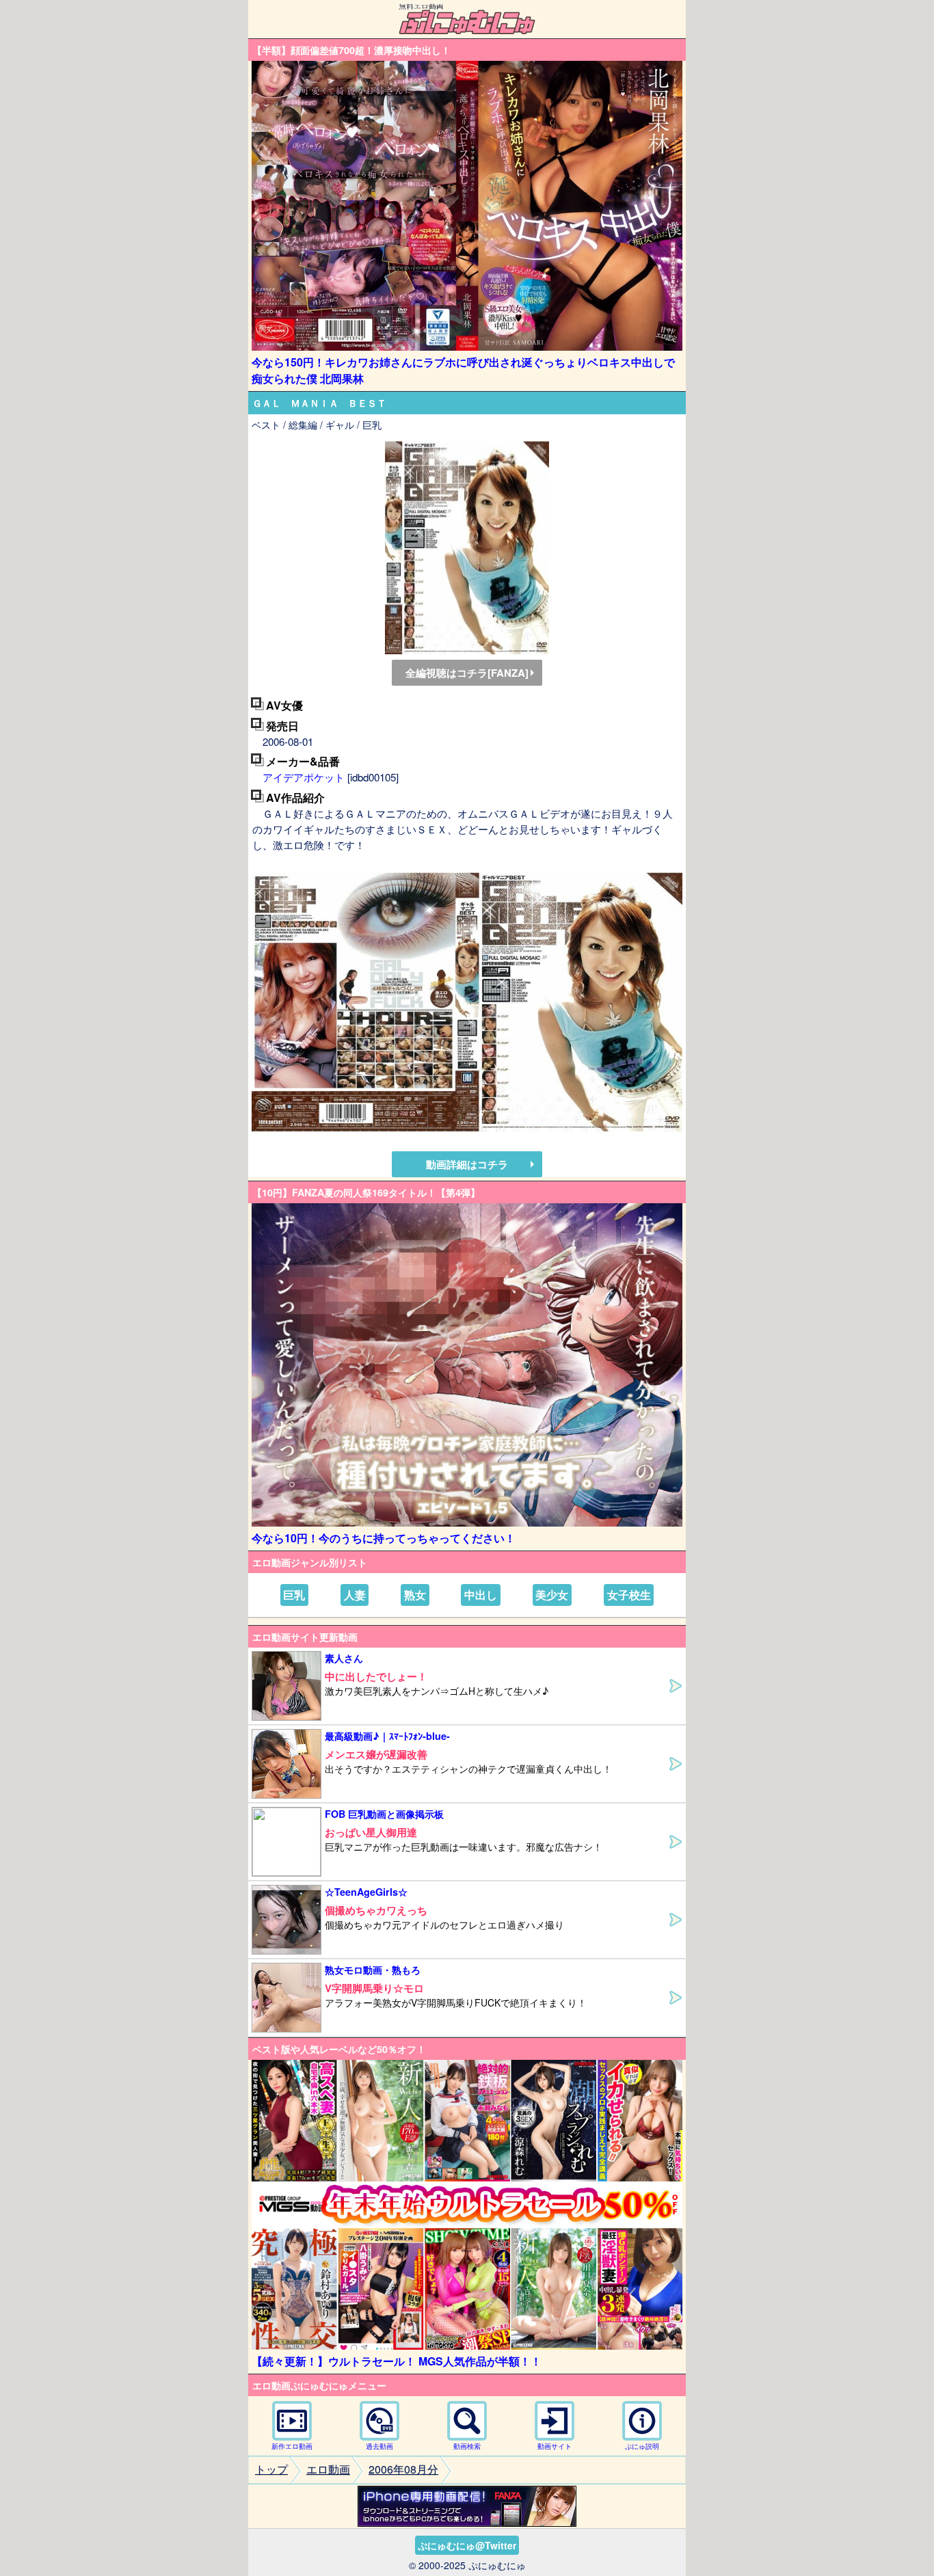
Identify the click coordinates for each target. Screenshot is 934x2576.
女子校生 (629, 1595)
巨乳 (294, 1595)
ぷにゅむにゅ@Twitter (467, 2545)
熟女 (415, 1595)
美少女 (552, 1595)
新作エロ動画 (292, 2446)
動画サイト (555, 2446)
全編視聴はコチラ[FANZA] (467, 673)
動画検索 (467, 2446)
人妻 (355, 1595)
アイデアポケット (304, 777)
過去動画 (379, 2446)
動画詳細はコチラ (467, 1164)
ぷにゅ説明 (642, 2446)
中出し (481, 1595)
